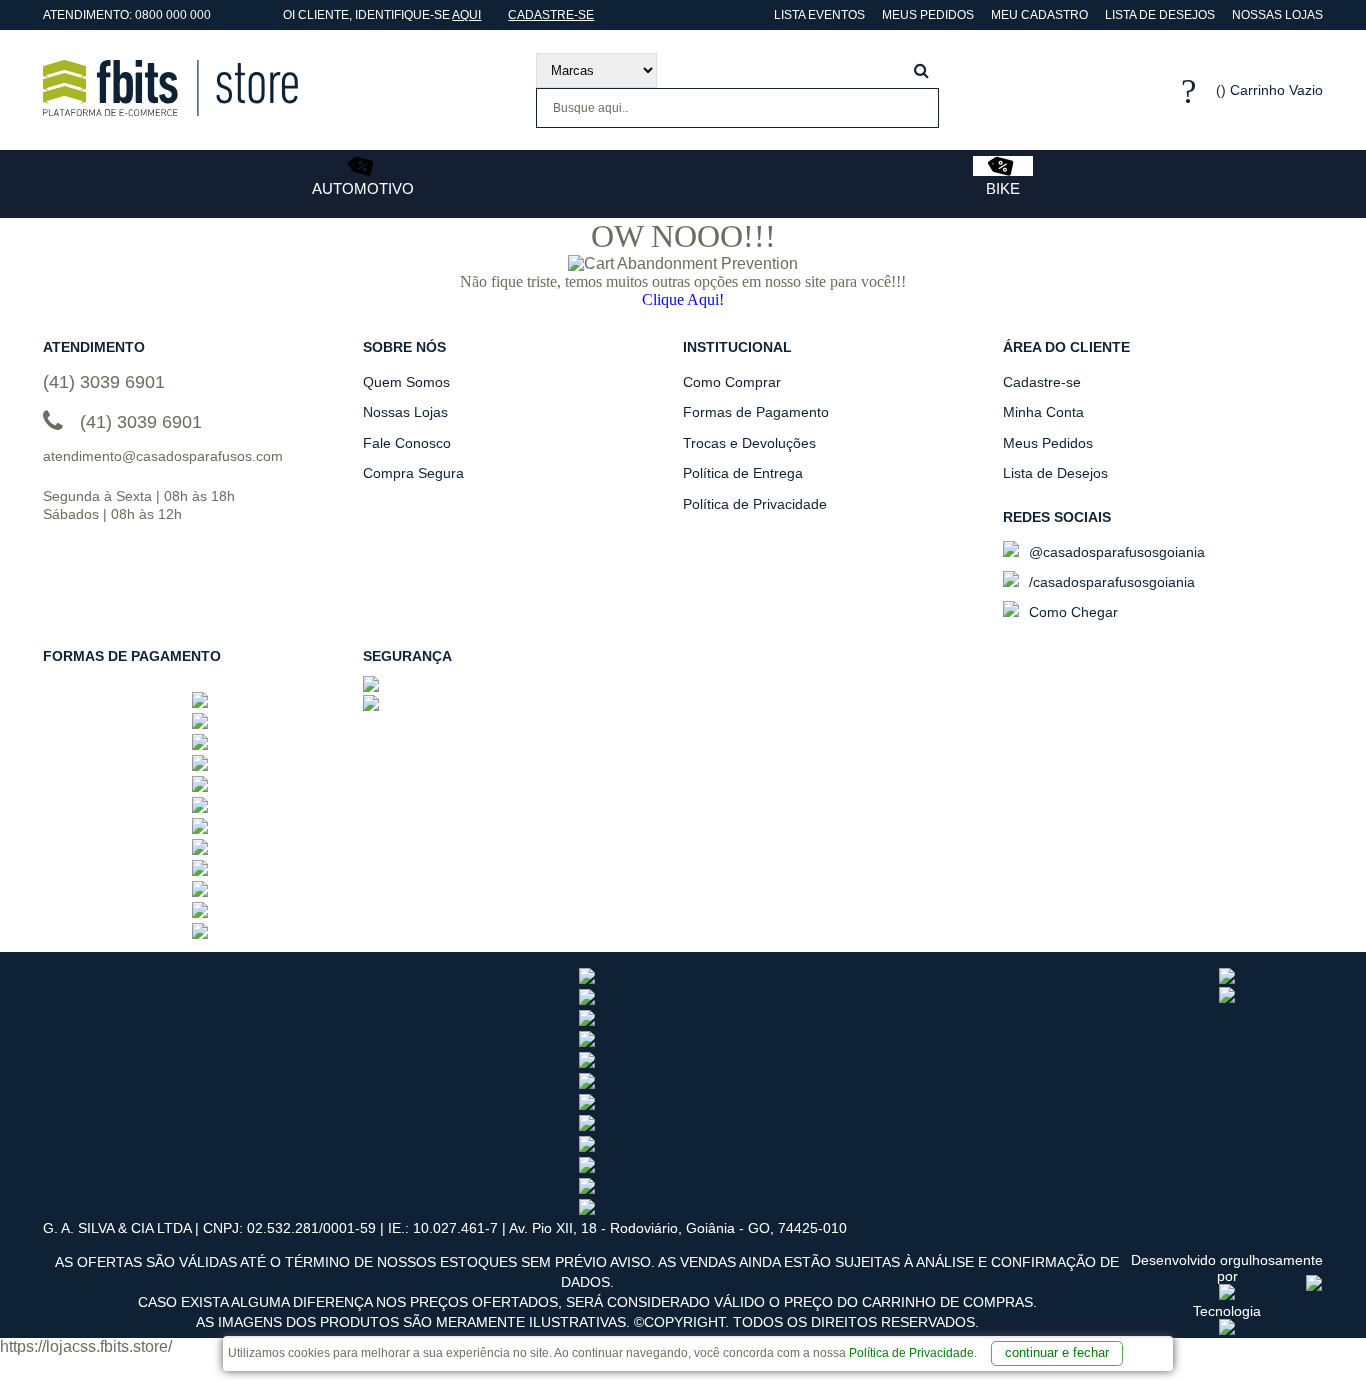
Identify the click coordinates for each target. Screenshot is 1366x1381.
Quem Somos (406, 382)
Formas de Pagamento (756, 412)
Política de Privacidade (911, 1353)
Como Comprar (732, 382)
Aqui (466, 15)
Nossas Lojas (1277, 15)
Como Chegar (1071, 612)
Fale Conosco (407, 443)
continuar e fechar (1057, 1352)
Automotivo (363, 188)
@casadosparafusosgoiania (1115, 552)
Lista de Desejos (1160, 15)
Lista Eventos (818, 15)
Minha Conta (1043, 412)
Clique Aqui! (683, 299)
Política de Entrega (743, 473)
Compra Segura (413, 473)
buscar (921, 70)
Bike (1003, 188)
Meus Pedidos (928, 15)
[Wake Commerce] (1227, 1330)
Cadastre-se (551, 15)
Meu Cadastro (1039, 15)
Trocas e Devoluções (749, 443)
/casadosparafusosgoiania (1110, 582)
